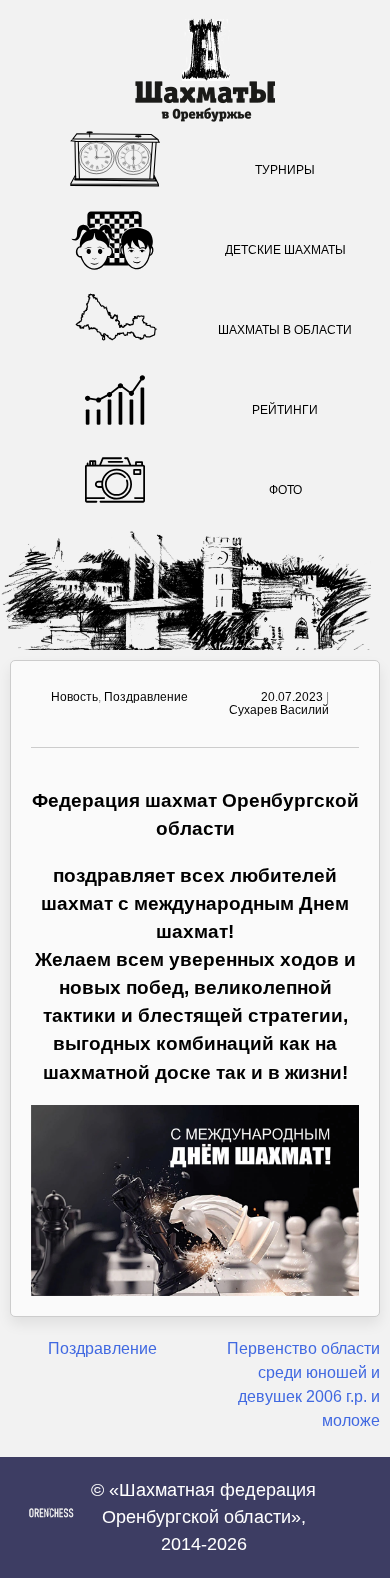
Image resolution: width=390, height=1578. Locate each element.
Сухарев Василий (279, 710)
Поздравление (146, 697)
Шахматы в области (285, 330)
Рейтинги (285, 410)
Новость (74, 697)
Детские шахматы (285, 250)
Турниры (285, 170)
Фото (285, 490)
